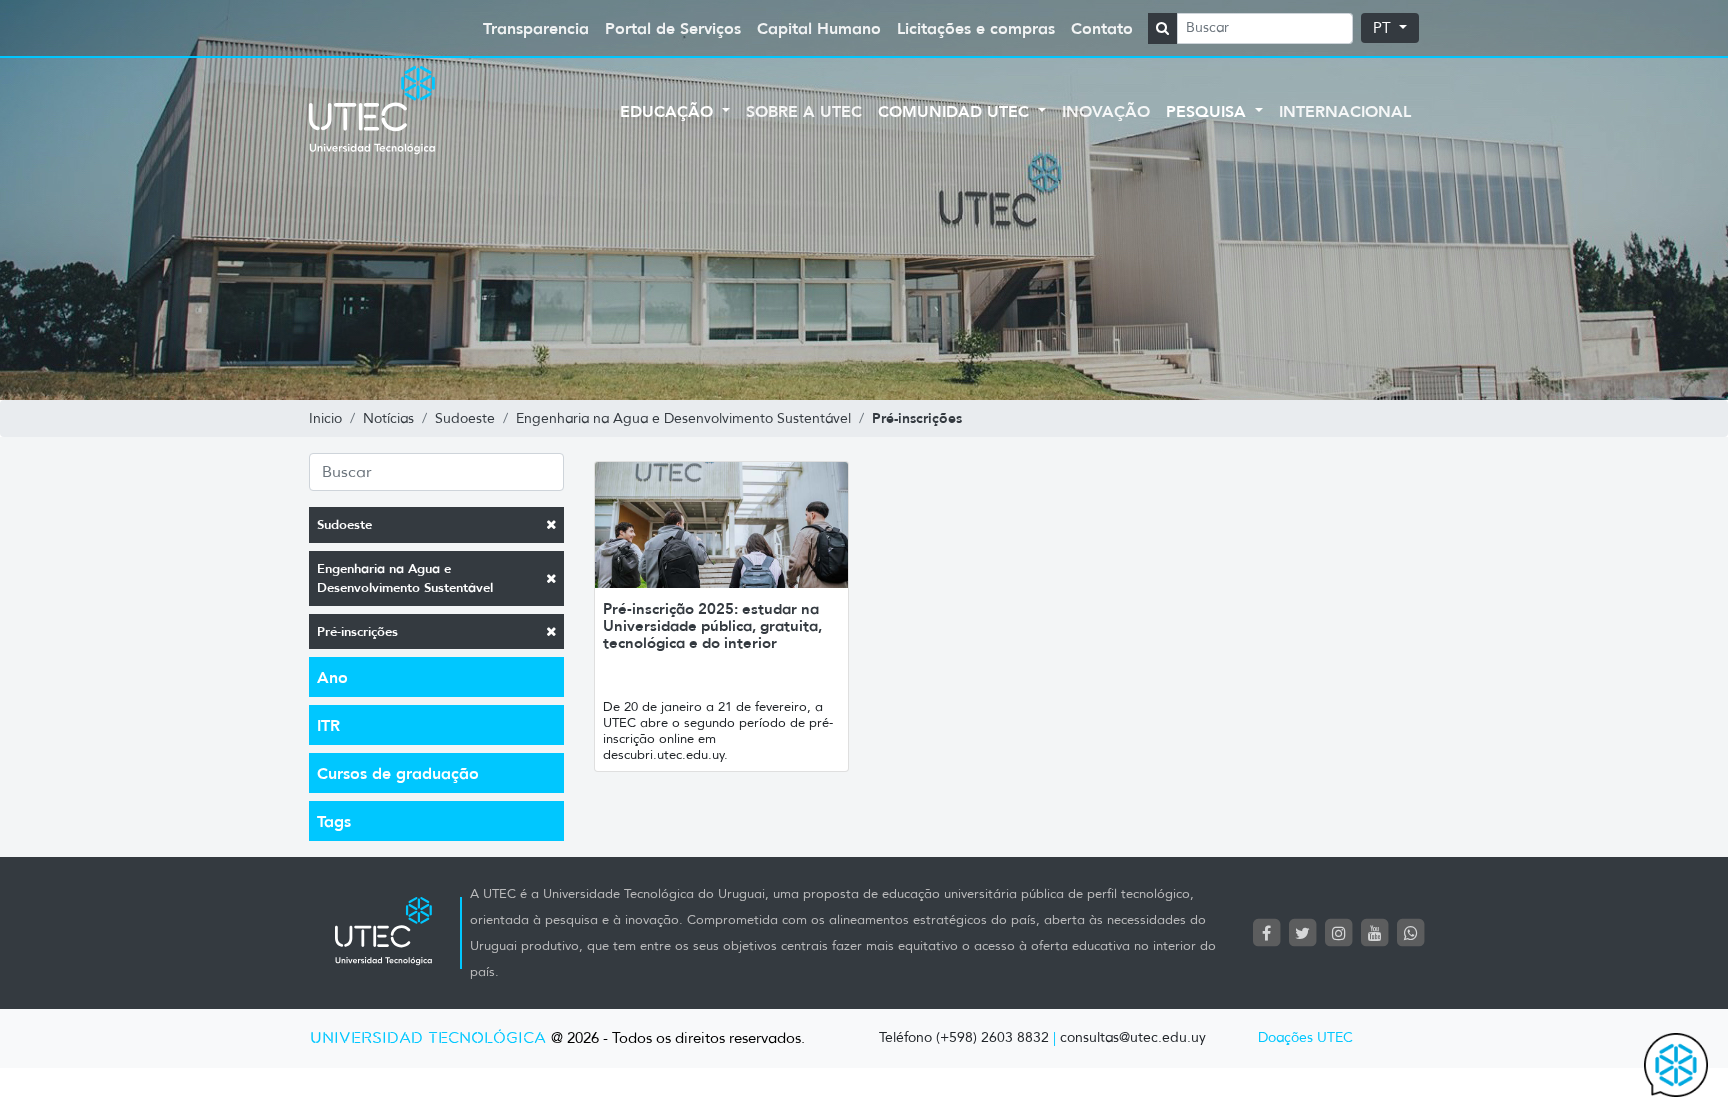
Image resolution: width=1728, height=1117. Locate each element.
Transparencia (536, 28)
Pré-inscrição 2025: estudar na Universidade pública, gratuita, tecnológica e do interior (712, 625)
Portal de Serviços (673, 28)
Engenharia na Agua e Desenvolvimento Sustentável (405, 578)
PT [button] (1384, 28)
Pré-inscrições (357, 631)
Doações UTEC (1305, 1037)
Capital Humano (819, 28)
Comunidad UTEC (956, 111)
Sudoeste (344, 524)
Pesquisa (1208, 111)
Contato (1102, 28)
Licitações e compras (976, 28)
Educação (669, 111)
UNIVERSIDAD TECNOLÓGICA (428, 1038)
